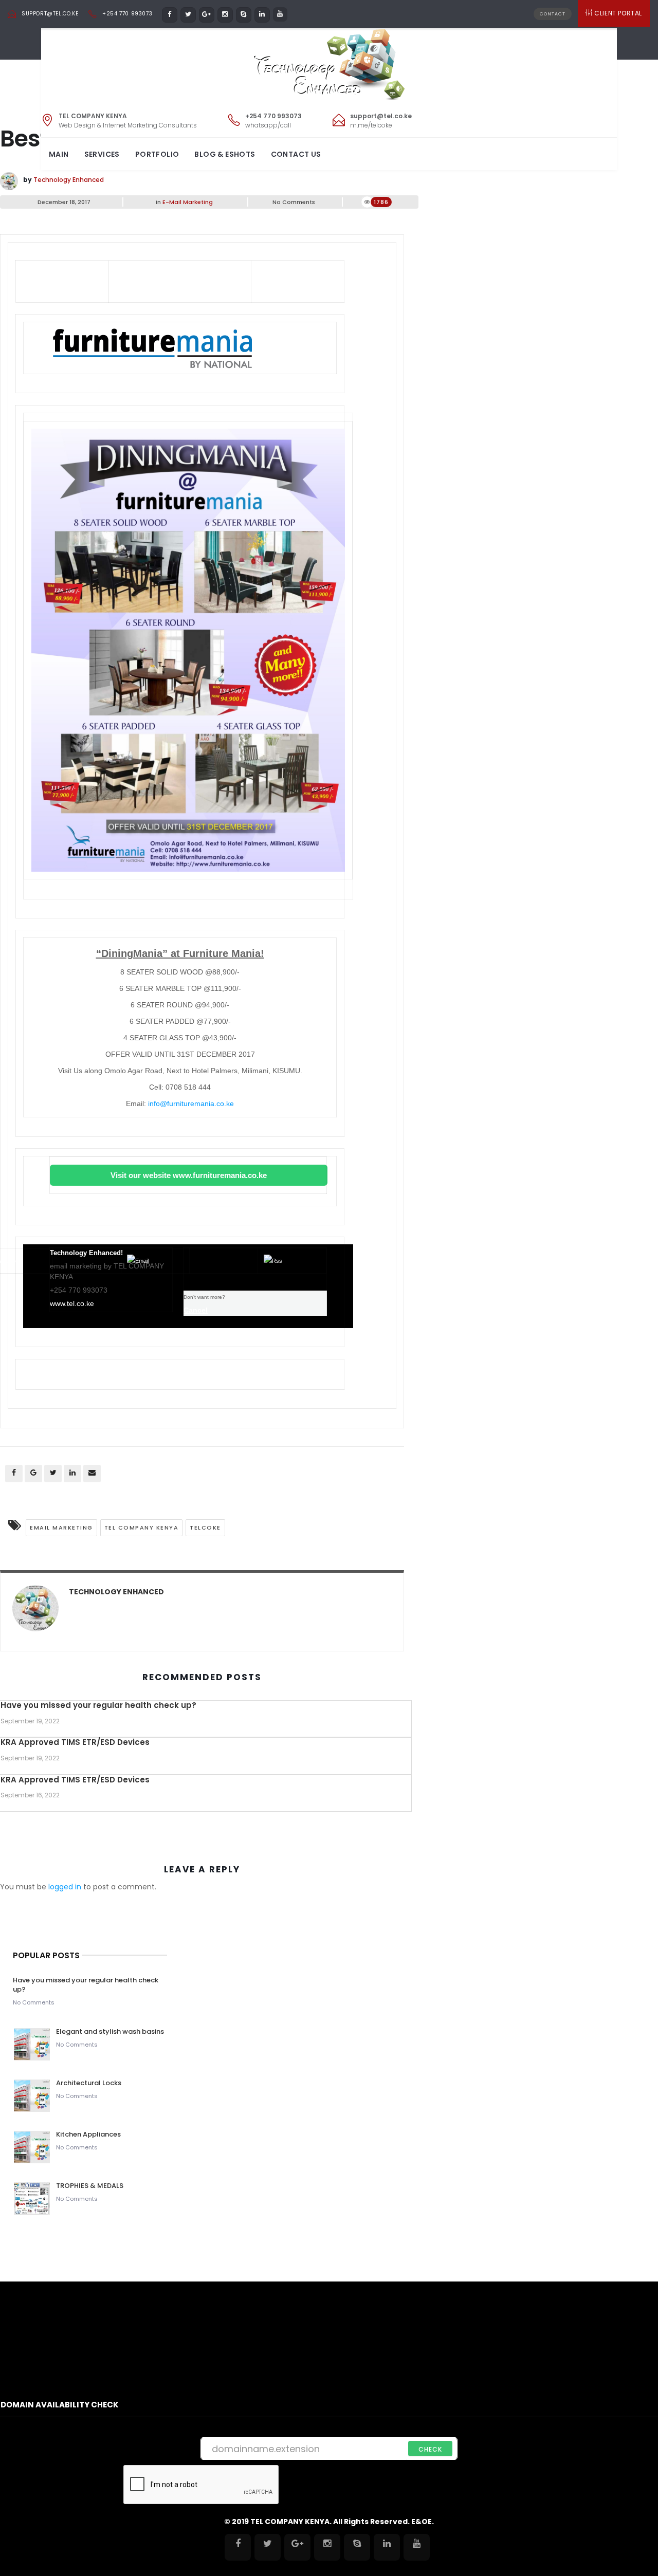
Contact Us (296, 154)
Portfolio (157, 154)
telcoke (205, 1528)
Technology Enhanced (69, 180)
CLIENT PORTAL (618, 13)
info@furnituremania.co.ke (191, 1103)
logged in (65, 1887)
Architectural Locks (89, 2083)
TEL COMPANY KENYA (142, 1528)
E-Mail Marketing (188, 202)
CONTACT (553, 14)
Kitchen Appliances (89, 2134)
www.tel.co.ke (72, 1303)
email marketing (61, 1528)
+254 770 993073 (127, 14)
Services (102, 154)
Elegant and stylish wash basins (110, 2031)
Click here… (315, 272)
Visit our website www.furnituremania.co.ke (189, 1175)
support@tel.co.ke (50, 14)
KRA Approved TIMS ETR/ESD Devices (75, 1742)
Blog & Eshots (225, 154)
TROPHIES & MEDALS (90, 2186)
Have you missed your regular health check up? (98, 1705)
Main (59, 154)
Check (430, 2449)
